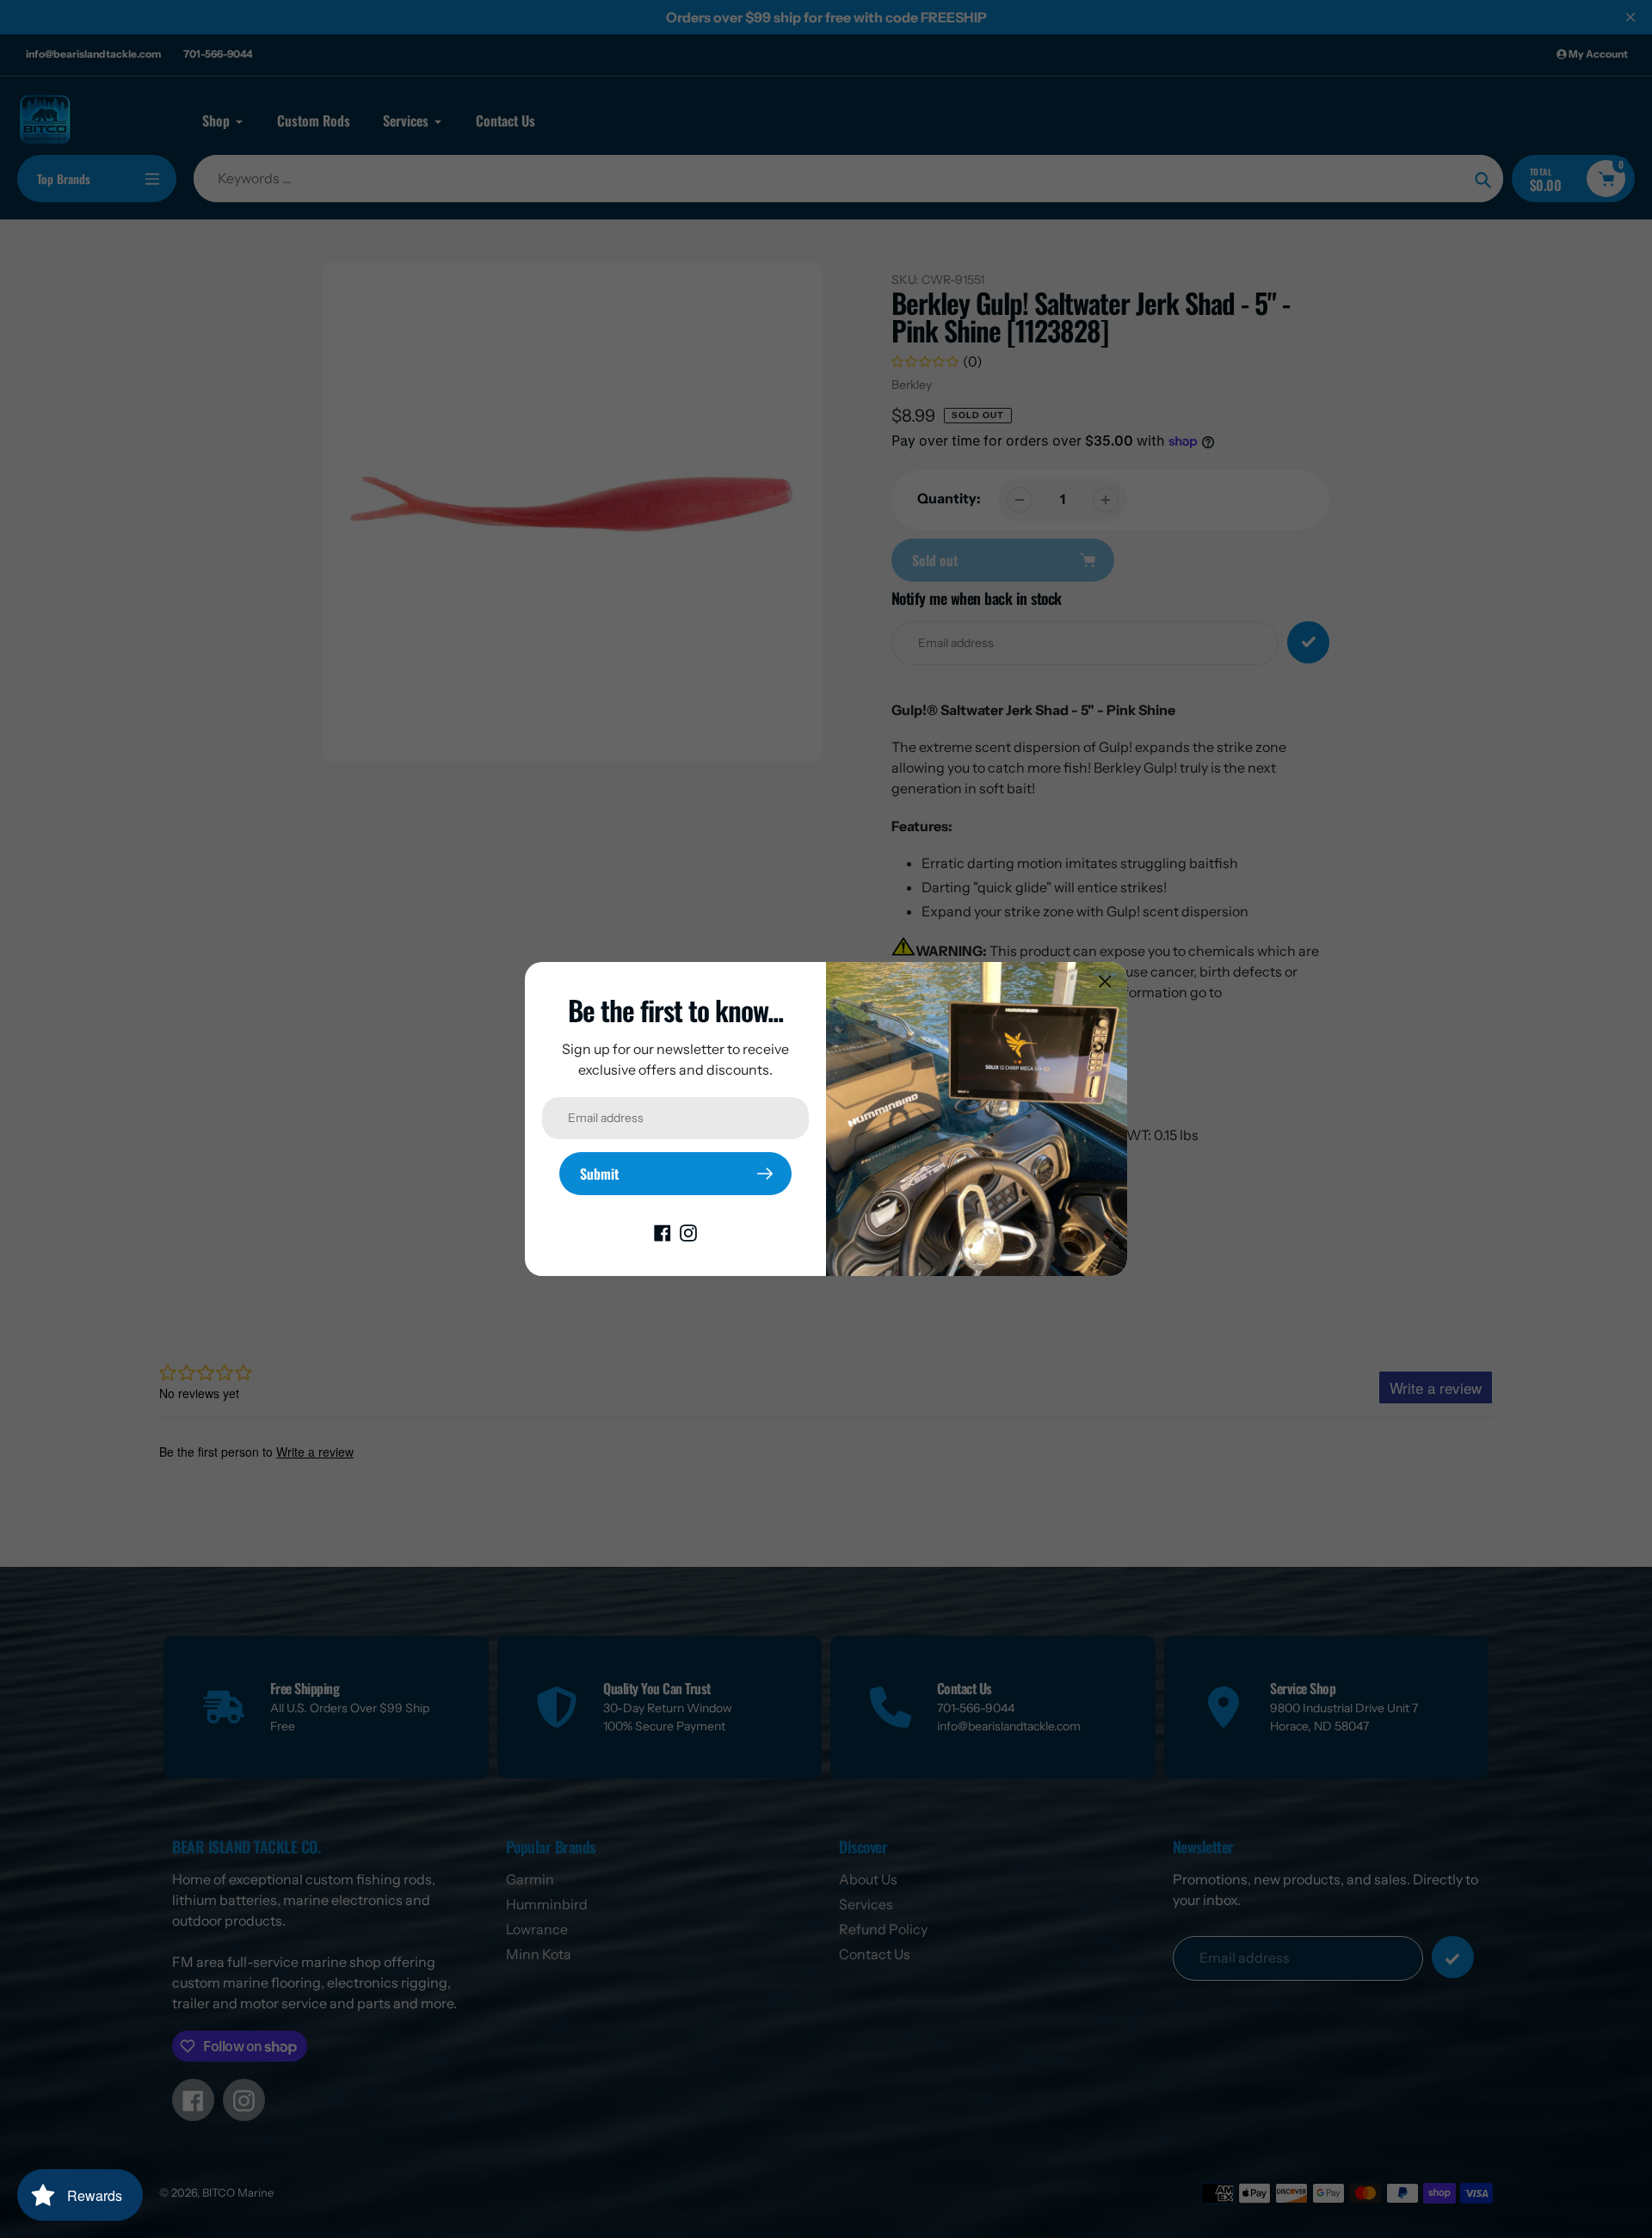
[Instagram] (688, 1231)
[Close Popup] (1105, 981)
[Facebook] (663, 1231)
